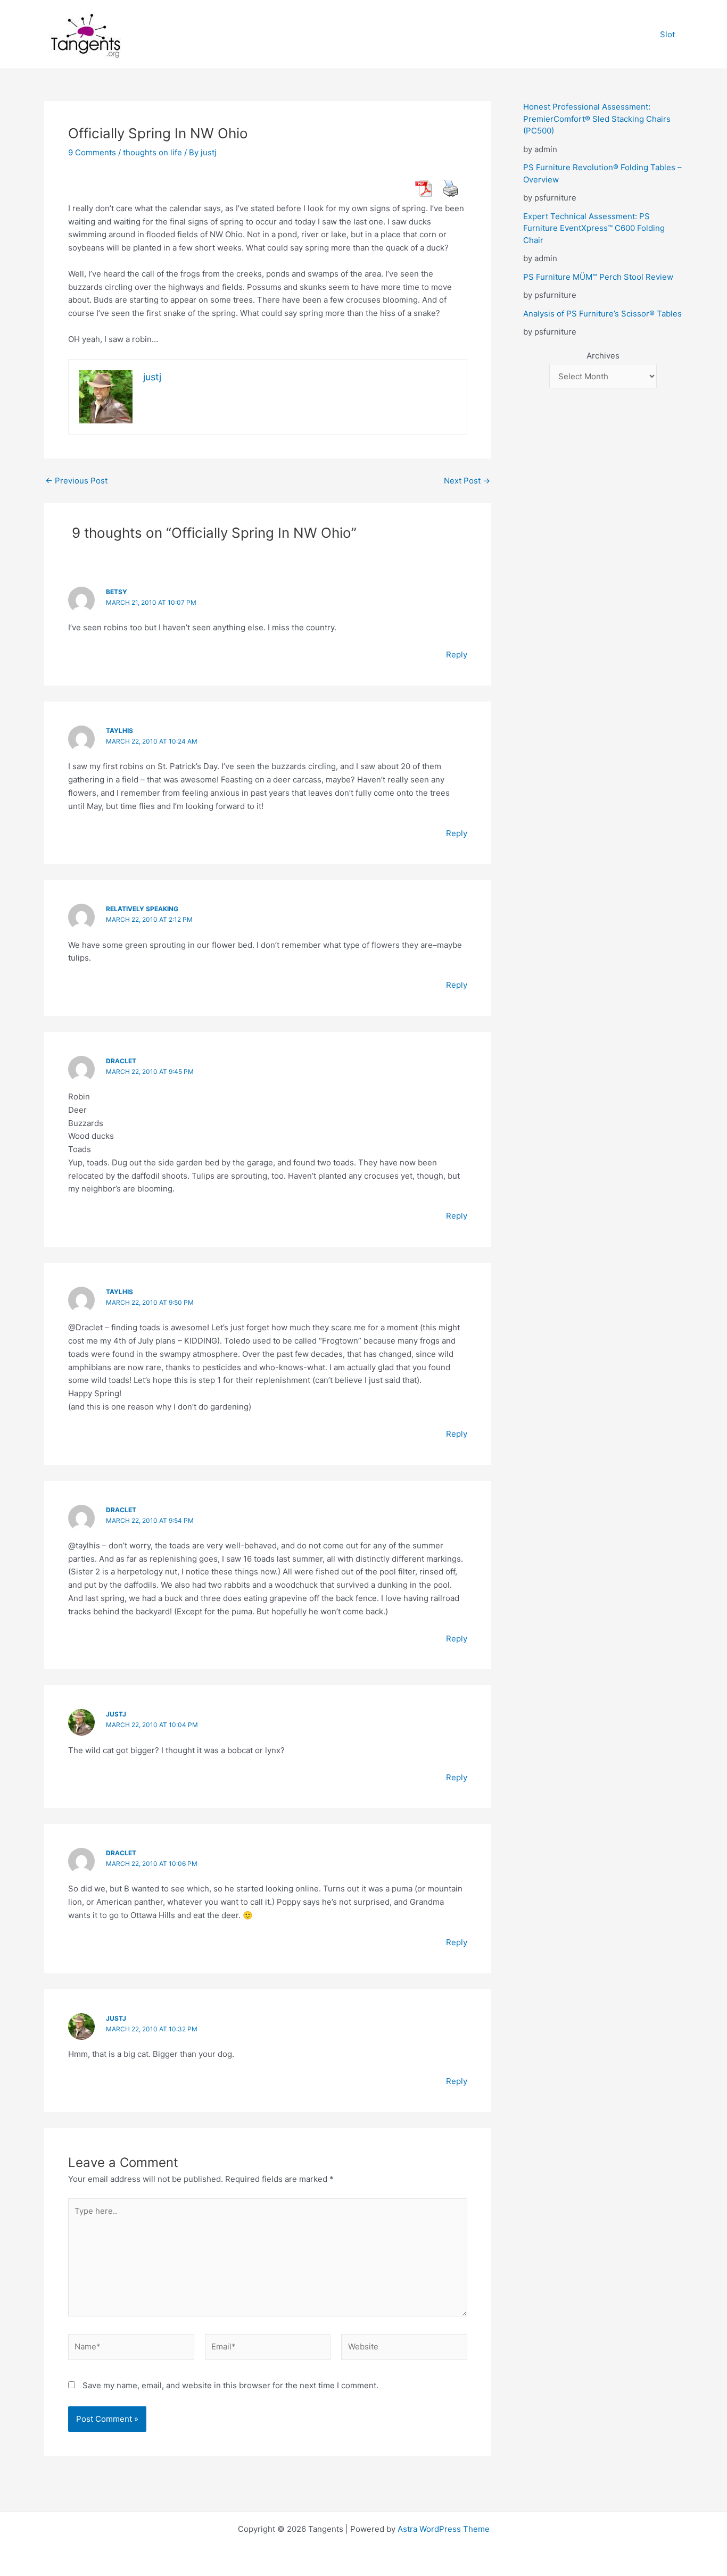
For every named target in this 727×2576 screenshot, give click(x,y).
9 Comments (92, 152)
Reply (457, 655)
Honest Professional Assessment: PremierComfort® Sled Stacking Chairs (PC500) (597, 119)
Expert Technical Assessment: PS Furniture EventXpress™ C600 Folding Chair (594, 228)
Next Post (467, 481)
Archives (603, 356)
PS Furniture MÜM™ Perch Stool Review (598, 277)
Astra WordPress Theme (444, 2529)
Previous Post (76, 481)
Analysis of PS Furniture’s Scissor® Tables (602, 314)
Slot (667, 34)
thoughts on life (152, 152)
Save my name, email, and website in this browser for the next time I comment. (230, 2385)
